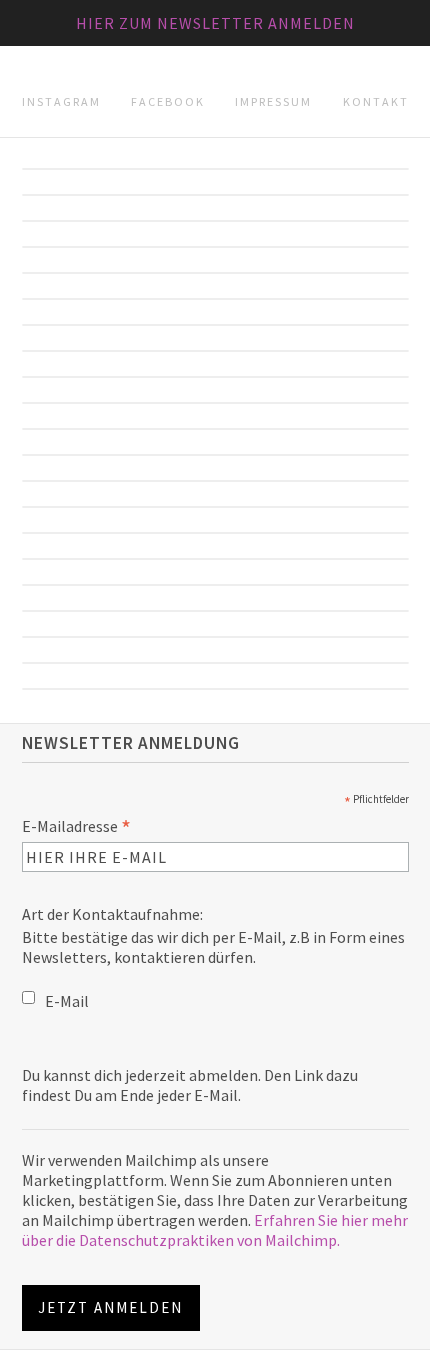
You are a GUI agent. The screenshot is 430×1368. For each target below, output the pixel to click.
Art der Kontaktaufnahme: (112, 914)
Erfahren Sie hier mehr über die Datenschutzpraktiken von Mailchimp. (215, 1230)
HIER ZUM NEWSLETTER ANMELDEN (215, 23)
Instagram (61, 101)
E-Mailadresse (76, 826)
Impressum (273, 101)
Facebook (168, 101)
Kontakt (376, 101)
